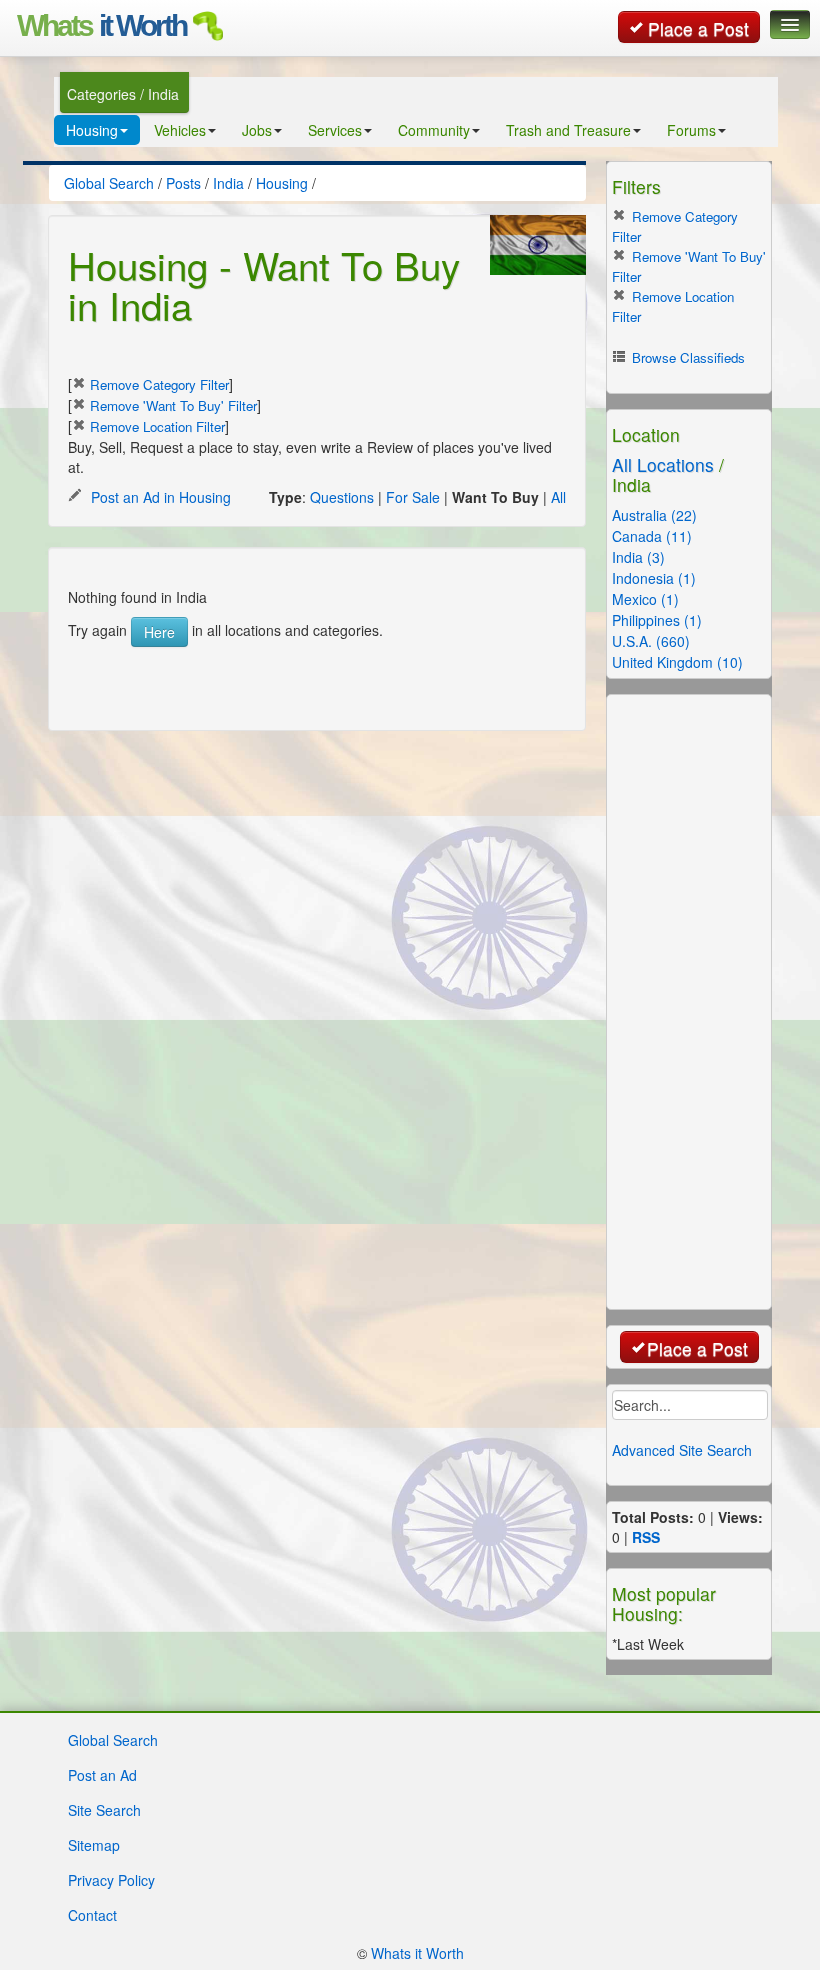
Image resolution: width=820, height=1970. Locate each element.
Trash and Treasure (568, 130)
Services (335, 130)
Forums (691, 130)
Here (159, 632)
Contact (92, 1915)
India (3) (638, 557)
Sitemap (94, 1845)
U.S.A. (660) (651, 641)
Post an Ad (102, 1775)
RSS (646, 1537)
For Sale (413, 497)
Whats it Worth (417, 1953)
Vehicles (180, 130)
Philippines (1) (657, 620)
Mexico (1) (645, 599)
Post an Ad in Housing (159, 497)
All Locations (663, 464)
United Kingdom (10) (677, 662)
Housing (92, 130)
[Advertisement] (322, 677)
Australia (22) (654, 515)
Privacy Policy (111, 1880)
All (558, 497)
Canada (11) (652, 536)
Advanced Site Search (682, 1450)
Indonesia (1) (654, 578)
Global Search (113, 1740)
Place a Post (698, 28)
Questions (342, 497)
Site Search (104, 1810)
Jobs (257, 130)
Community (434, 130)
